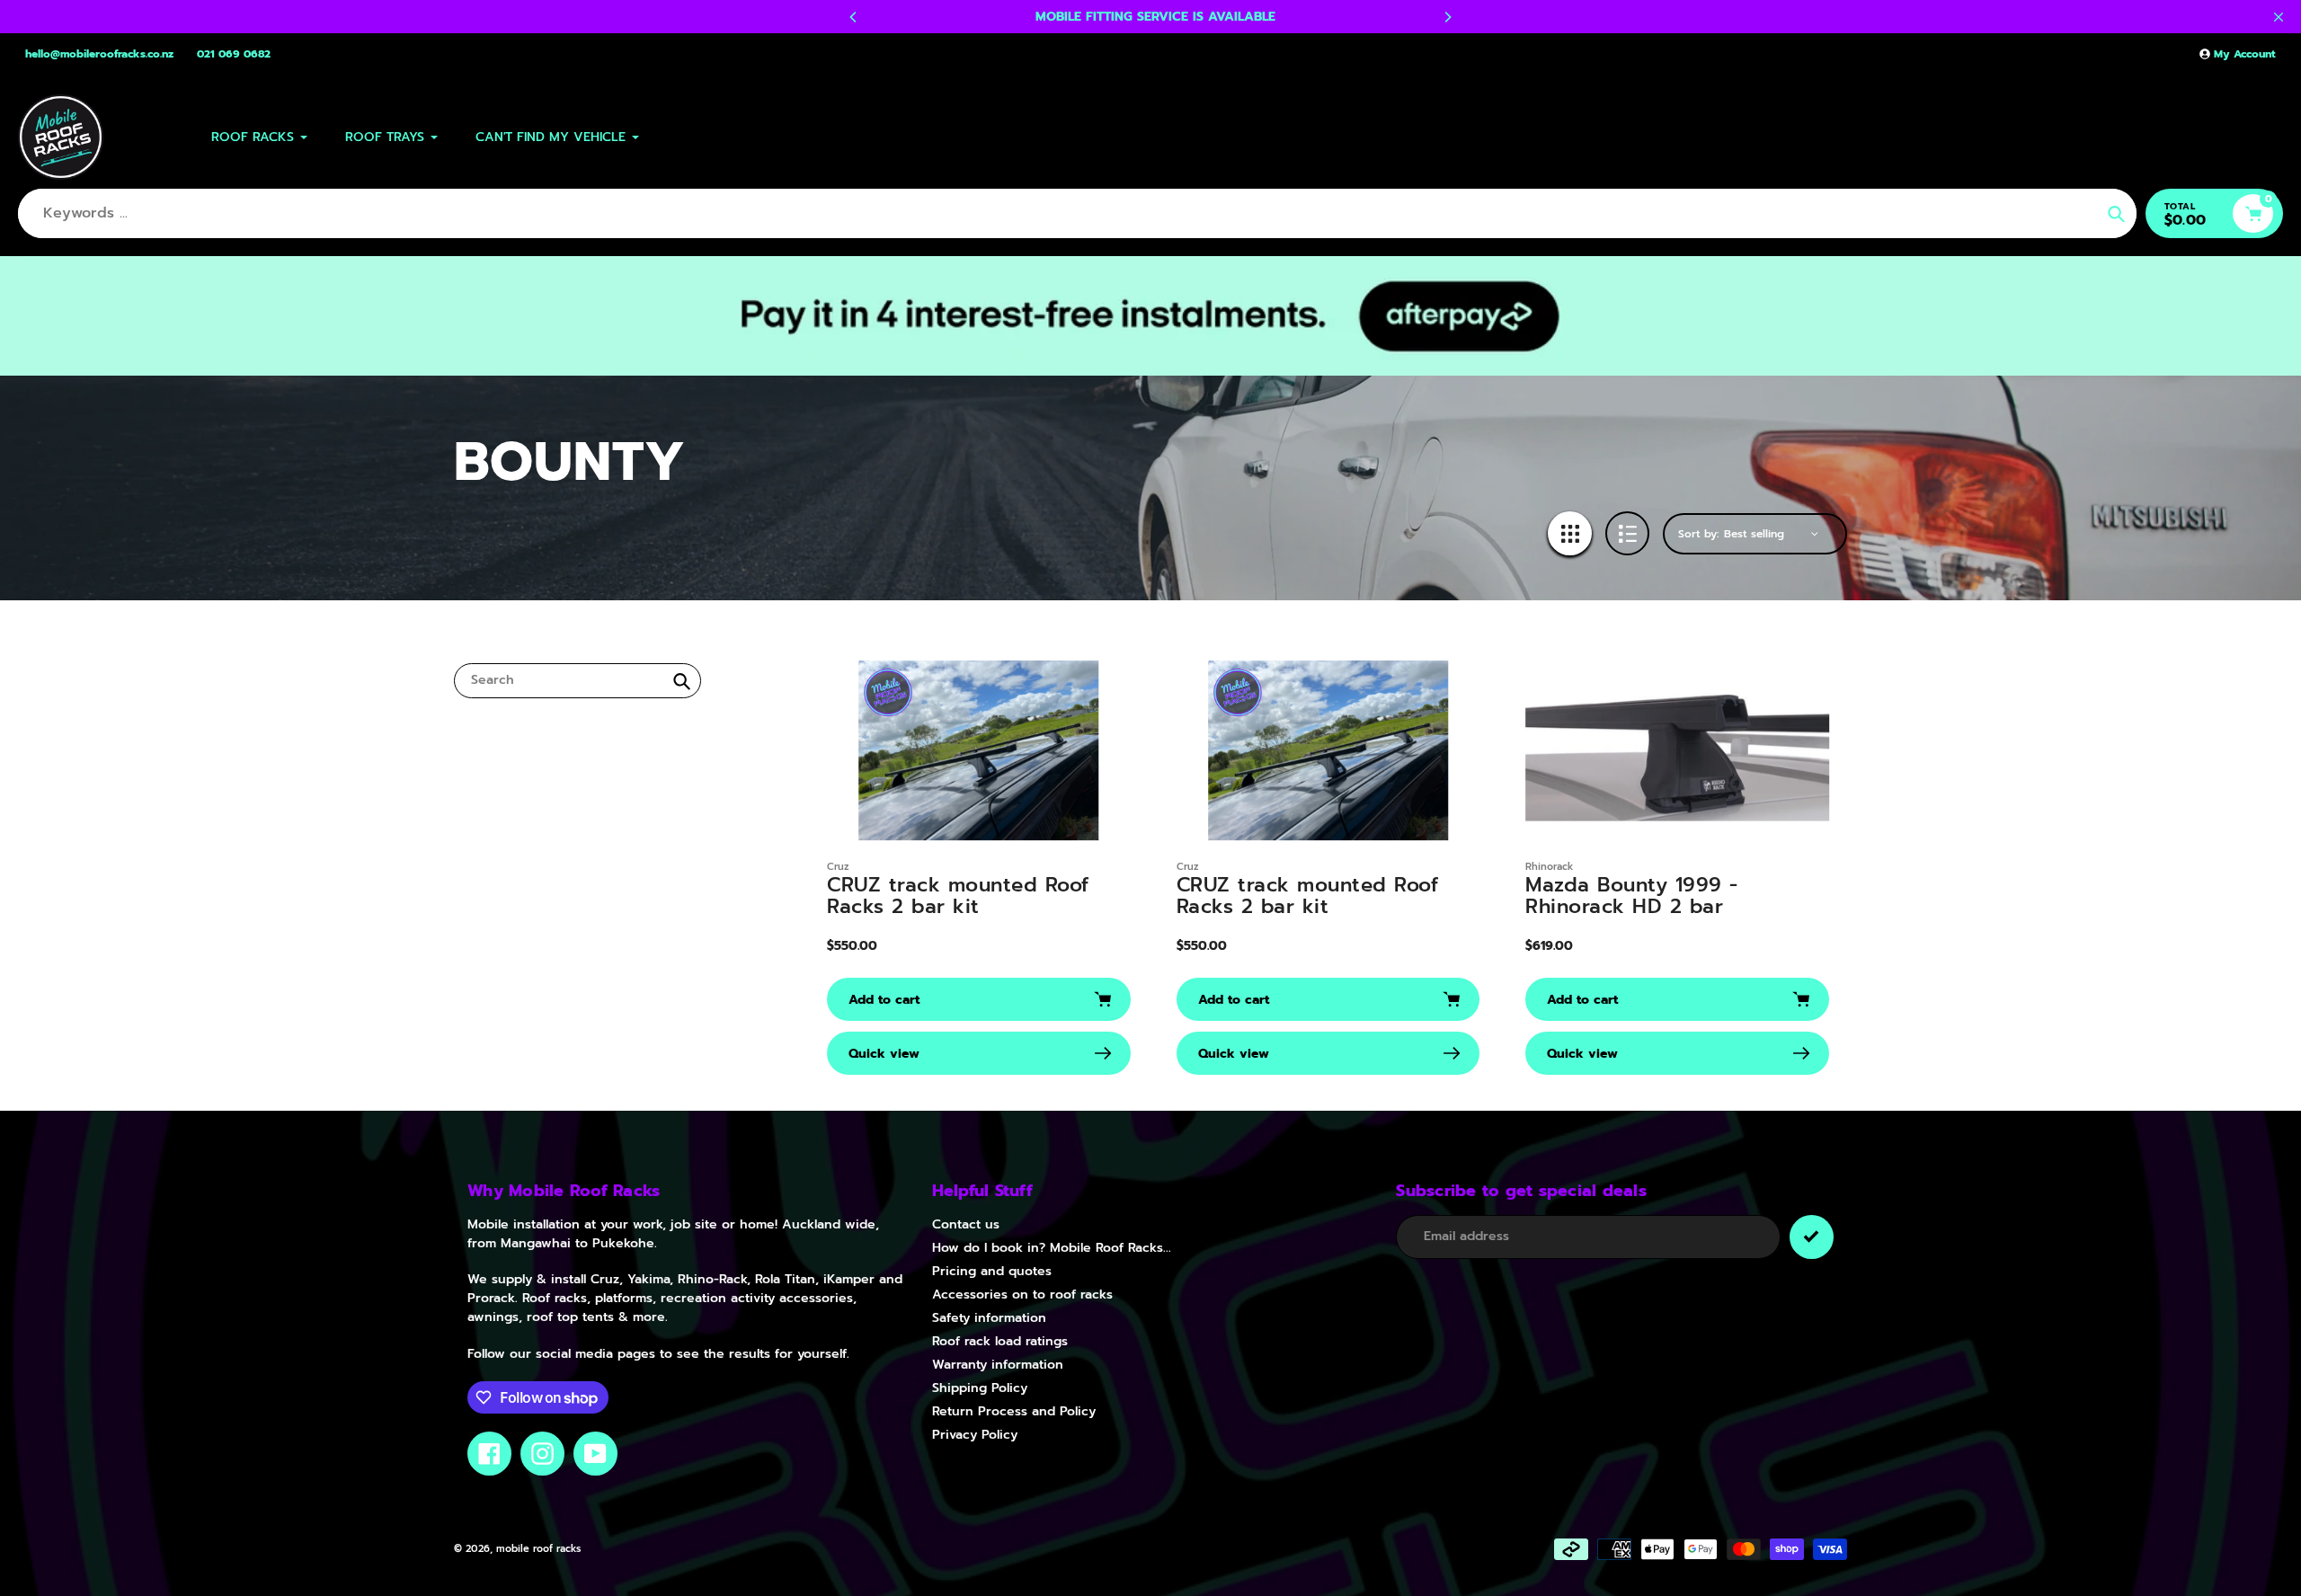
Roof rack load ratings (1000, 1341)
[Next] (1447, 17)
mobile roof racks (538, 1549)
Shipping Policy (980, 1388)
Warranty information (998, 1365)
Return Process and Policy (1014, 1411)
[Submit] (1812, 1237)
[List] (1627, 533)
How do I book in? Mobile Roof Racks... (1052, 1248)
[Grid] (1570, 533)
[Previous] (854, 17)
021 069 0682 (234, 54)
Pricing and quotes (992, 1271)
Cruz (838, 867)
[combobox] (577, 681)
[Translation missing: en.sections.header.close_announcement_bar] (2279, 17)
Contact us (966, 1224)
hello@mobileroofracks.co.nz (99, 54)
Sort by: (1699, 534)
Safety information (989, 1318)
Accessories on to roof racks (1022, 1295)
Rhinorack (1549, 867)
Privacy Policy (975, 1435)
